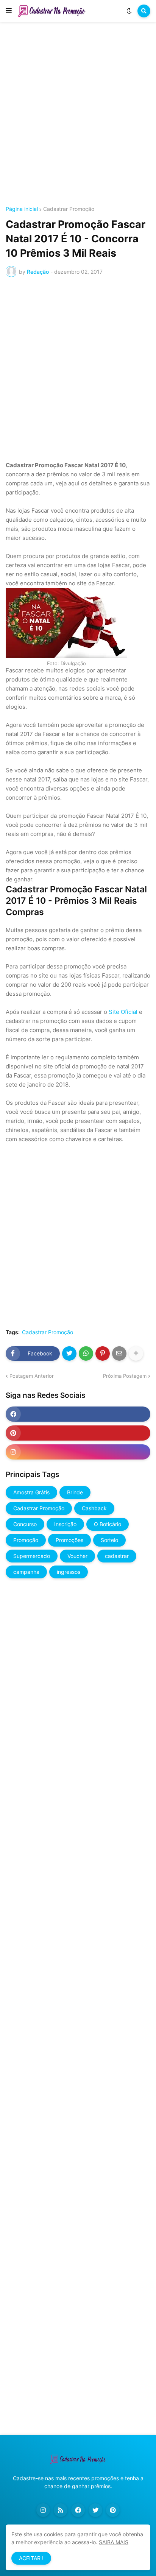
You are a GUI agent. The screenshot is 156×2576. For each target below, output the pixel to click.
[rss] (61, 2510)
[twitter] (95, 2510)
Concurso (25, 1524)
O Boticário (108, 1524)
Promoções (69, 1540)
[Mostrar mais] (136, 1353)
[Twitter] (69, 1353)
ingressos (69, 1572)
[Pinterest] (103, 1353)
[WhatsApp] (86, 1353)
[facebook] (78, 1414)
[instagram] (78, 1452)
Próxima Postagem (125, 1376)
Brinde (75, 1492)
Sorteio (109, 1540)
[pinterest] (78, 1433)
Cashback (94, 1508)
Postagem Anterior (32, 1376)
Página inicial (22, 209)
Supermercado (32, 1556)
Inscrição (65, 1524)
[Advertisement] (78, 115)
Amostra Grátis (31, 1492)
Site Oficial (123, 1012)
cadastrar (117, 1556)
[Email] (119, 1353)
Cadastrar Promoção (69, 209)
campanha (26, 1572)
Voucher (77, 1556)
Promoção (26, 1540)
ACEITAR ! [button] (31, 2558)
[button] (9, 11)
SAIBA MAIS (114, 2542)
